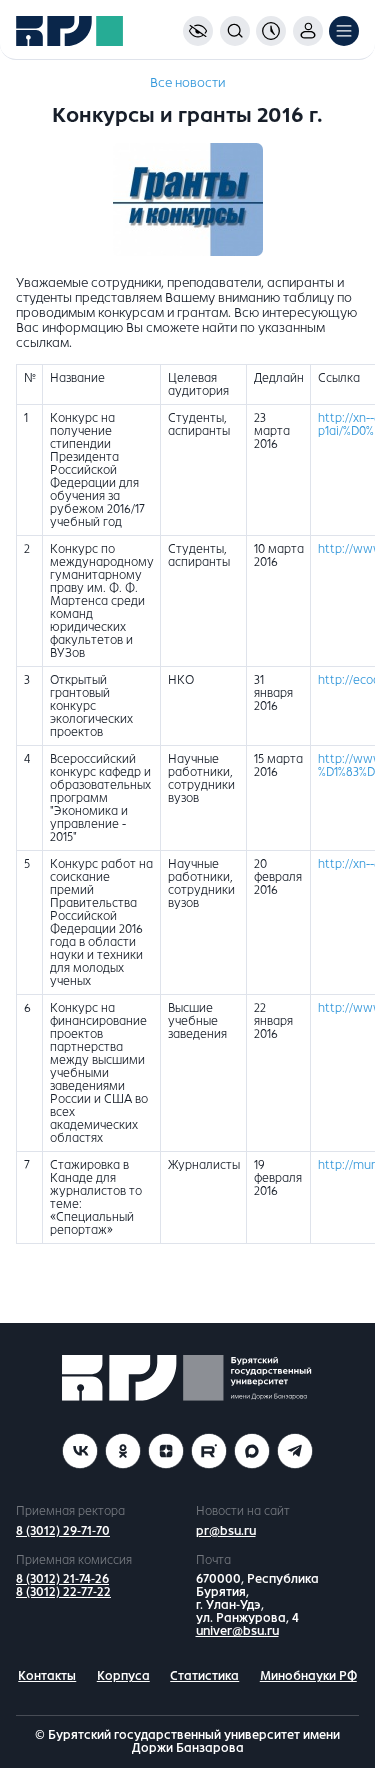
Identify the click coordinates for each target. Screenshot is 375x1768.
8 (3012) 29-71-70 (63, 1531)
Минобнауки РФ (308, 1676)
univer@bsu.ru (237, 1631)
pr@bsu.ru (226, 1531)
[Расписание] (271, 31)
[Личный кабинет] (308, 31)
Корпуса (123, 1676)
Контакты (47, 1676)
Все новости (187, 83)
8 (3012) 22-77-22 (63, 1592)
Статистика (204, 1676)
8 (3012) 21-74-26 (62, 1579)
